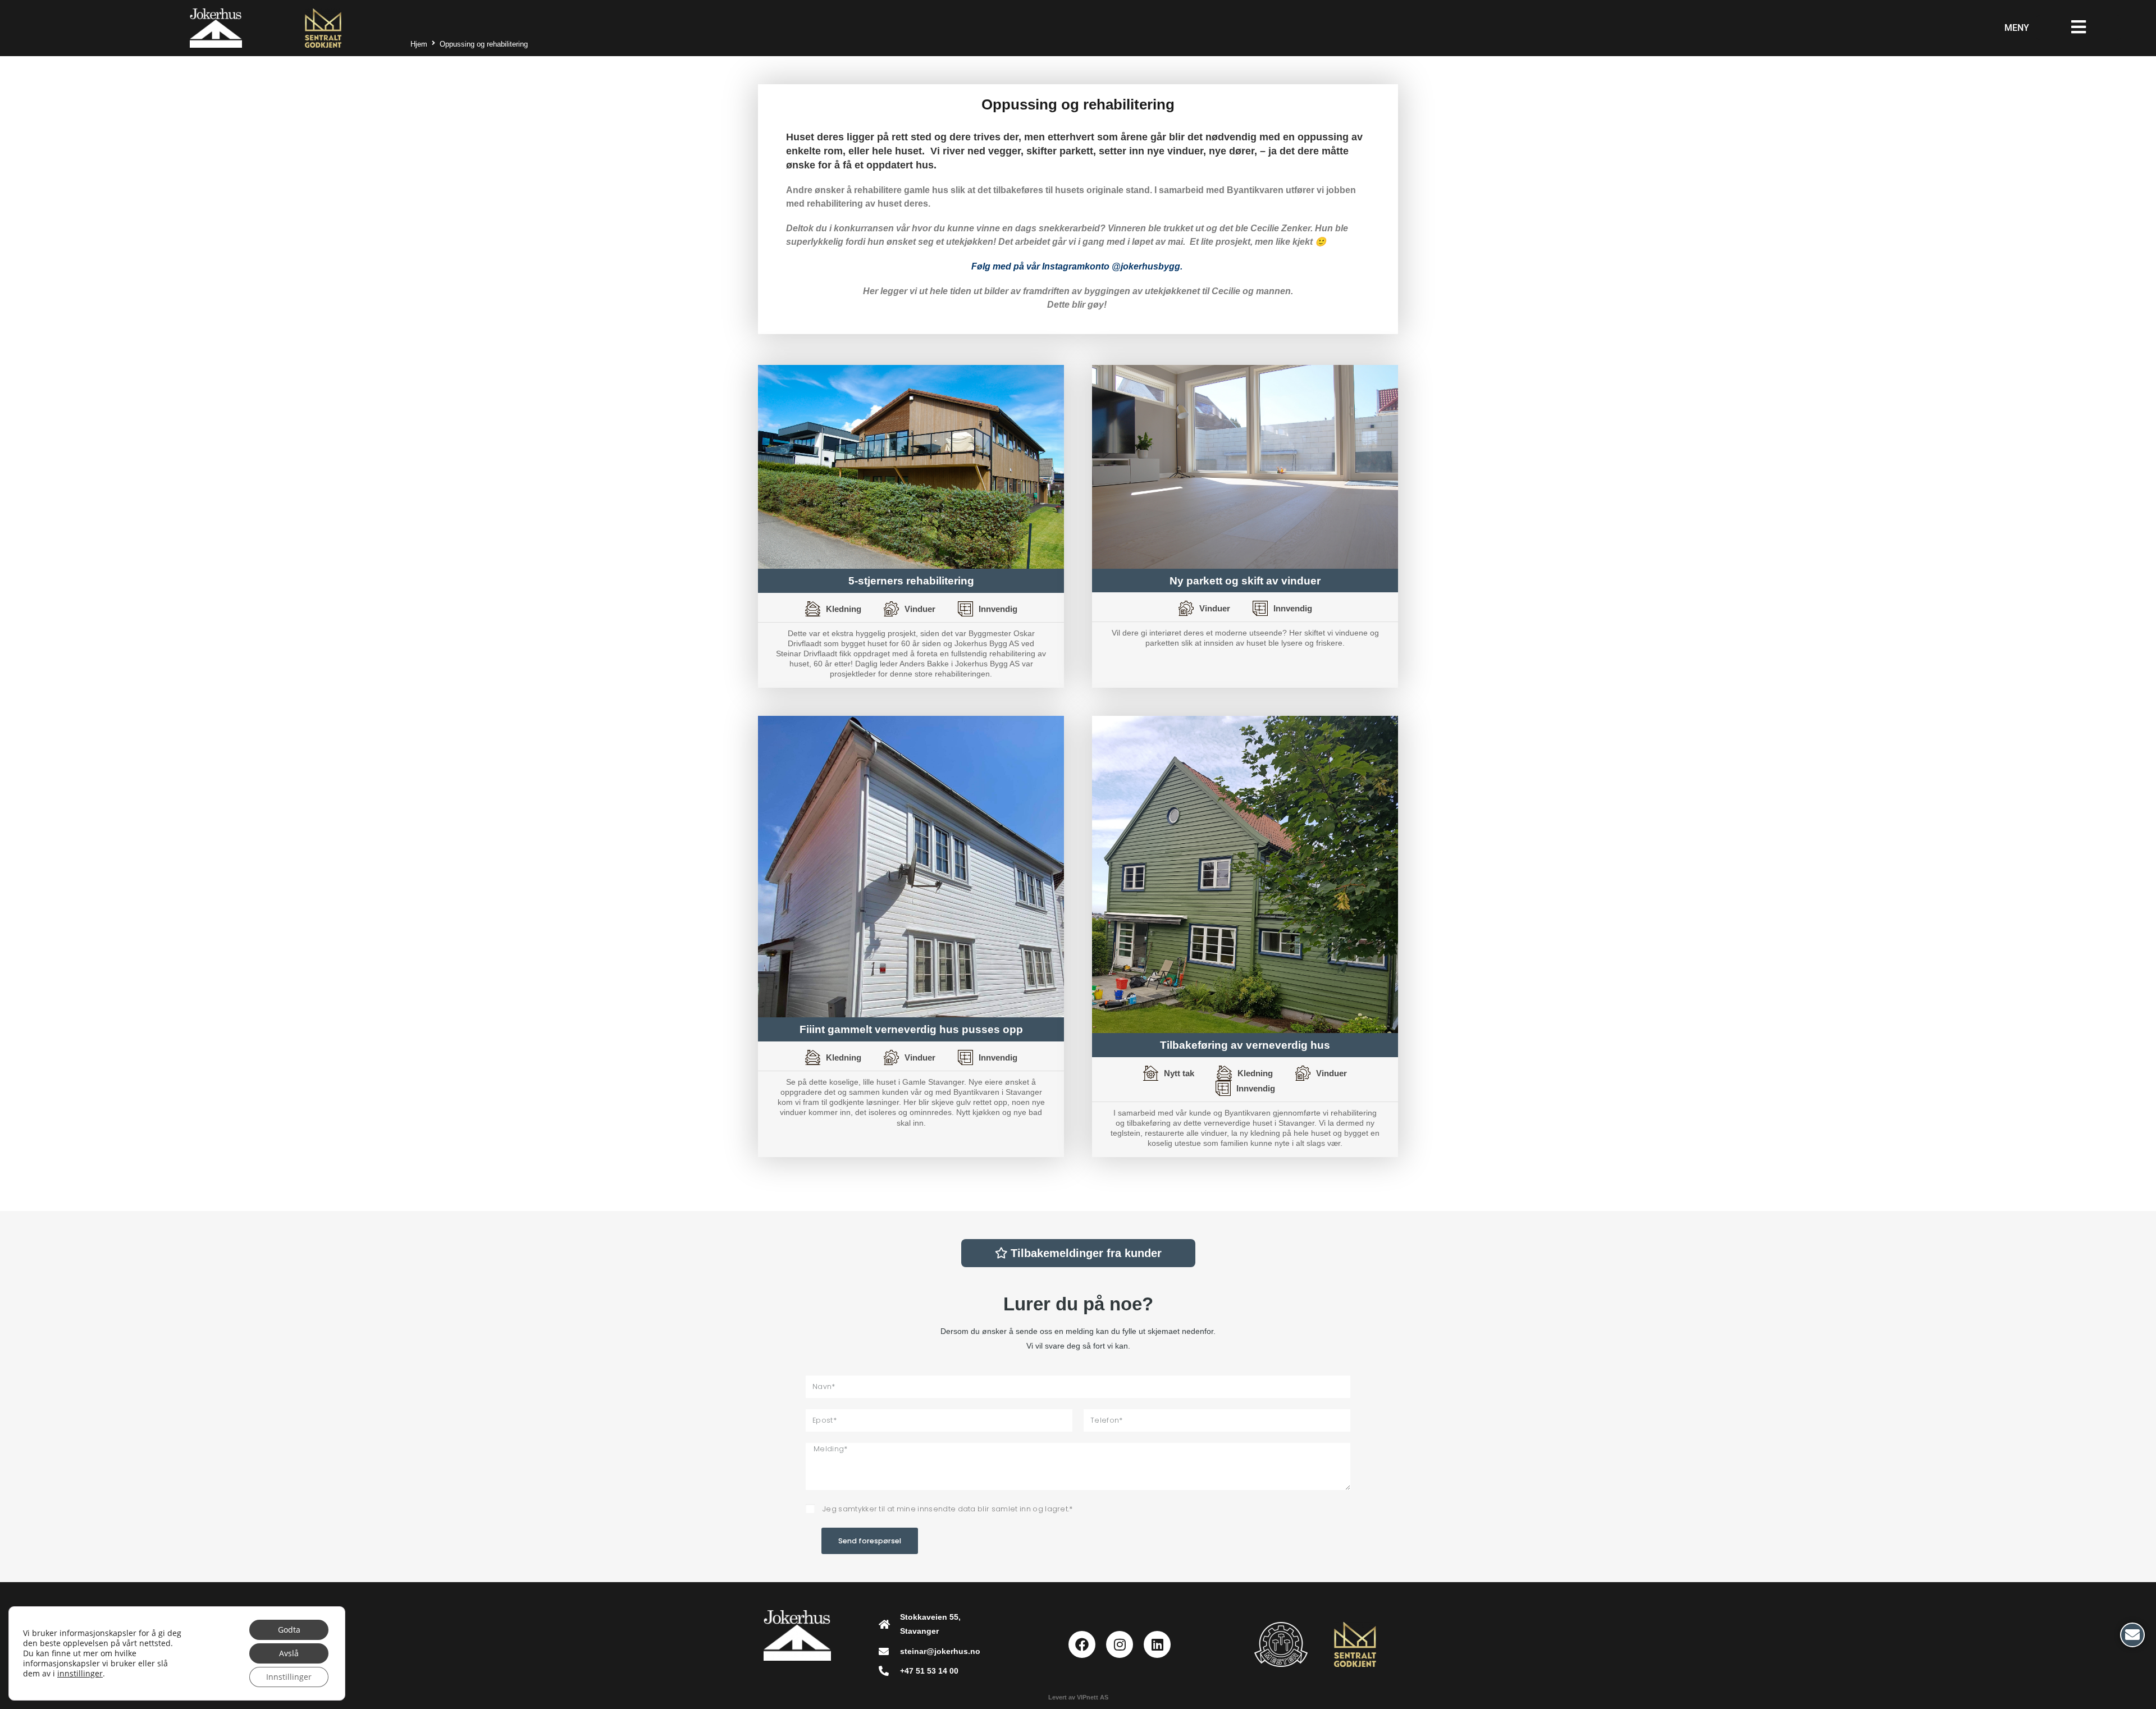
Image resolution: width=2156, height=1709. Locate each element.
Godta (289, 1630)
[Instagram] (1120, 1644)
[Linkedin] (1157, 1644)
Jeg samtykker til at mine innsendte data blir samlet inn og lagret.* (948, 1509)
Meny (2017, 28)
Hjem (419, 44)
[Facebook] (1082, 1644)
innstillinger (80, 1674)
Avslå (289, 1653)
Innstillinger (289, 1677)
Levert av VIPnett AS (1078, 1697)
